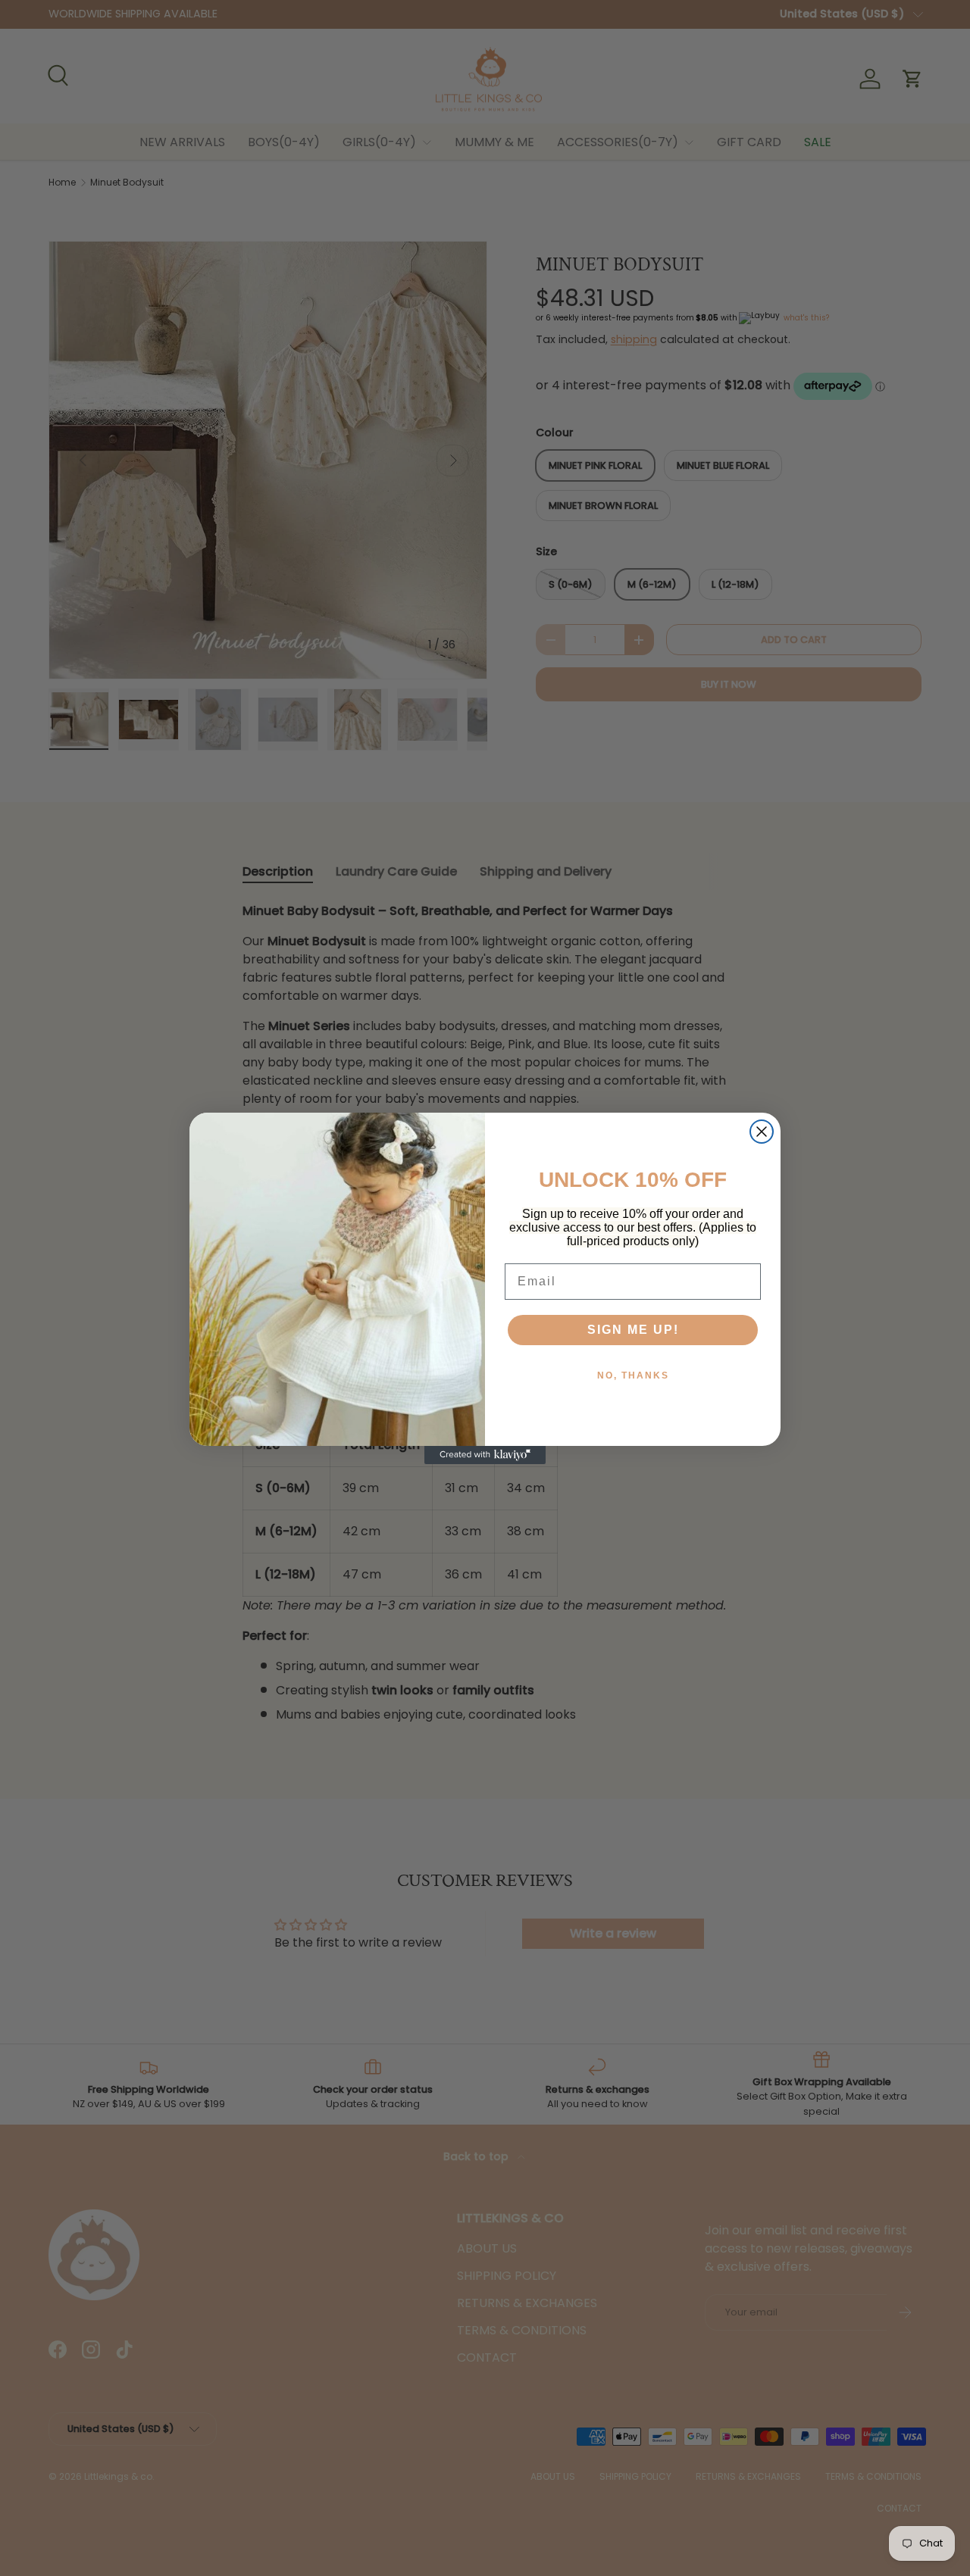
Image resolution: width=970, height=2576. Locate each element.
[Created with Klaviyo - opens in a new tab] (485, 1455)
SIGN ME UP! (633, 1330)
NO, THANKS (633, 1375)
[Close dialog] (762, 1132)
